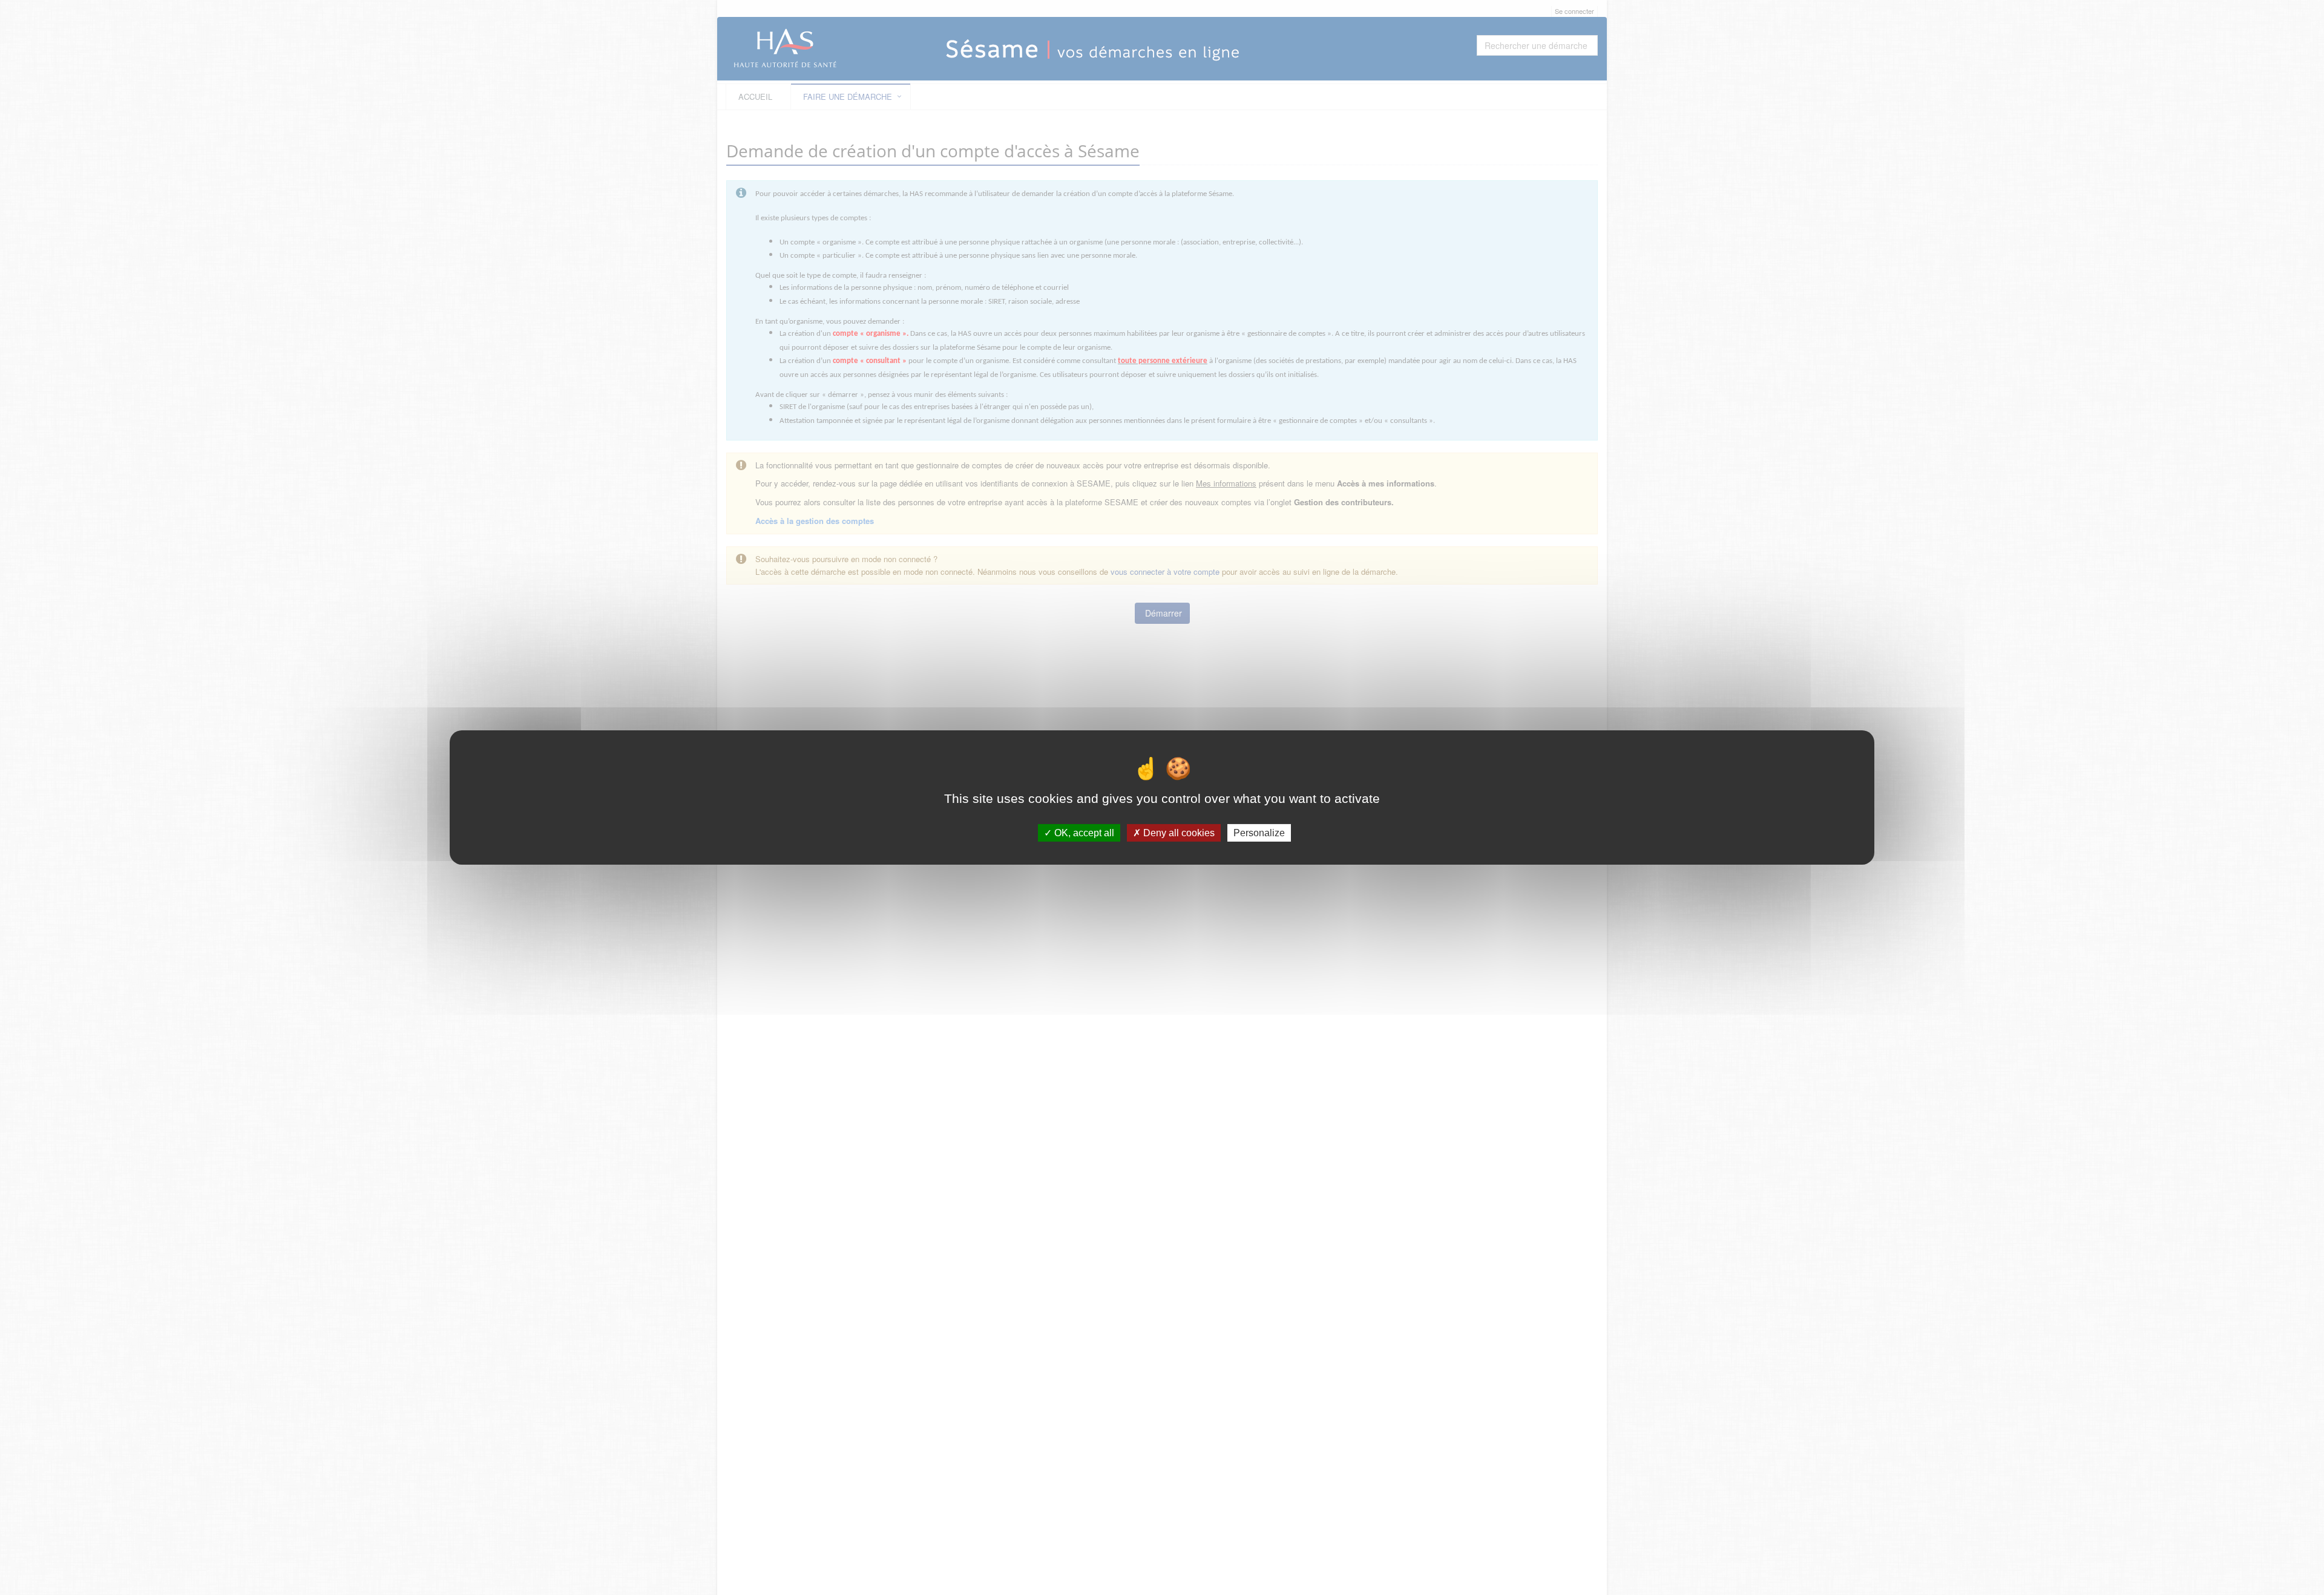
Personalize (1259, 833)
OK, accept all (1083, 833)
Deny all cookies (1178, 833)
